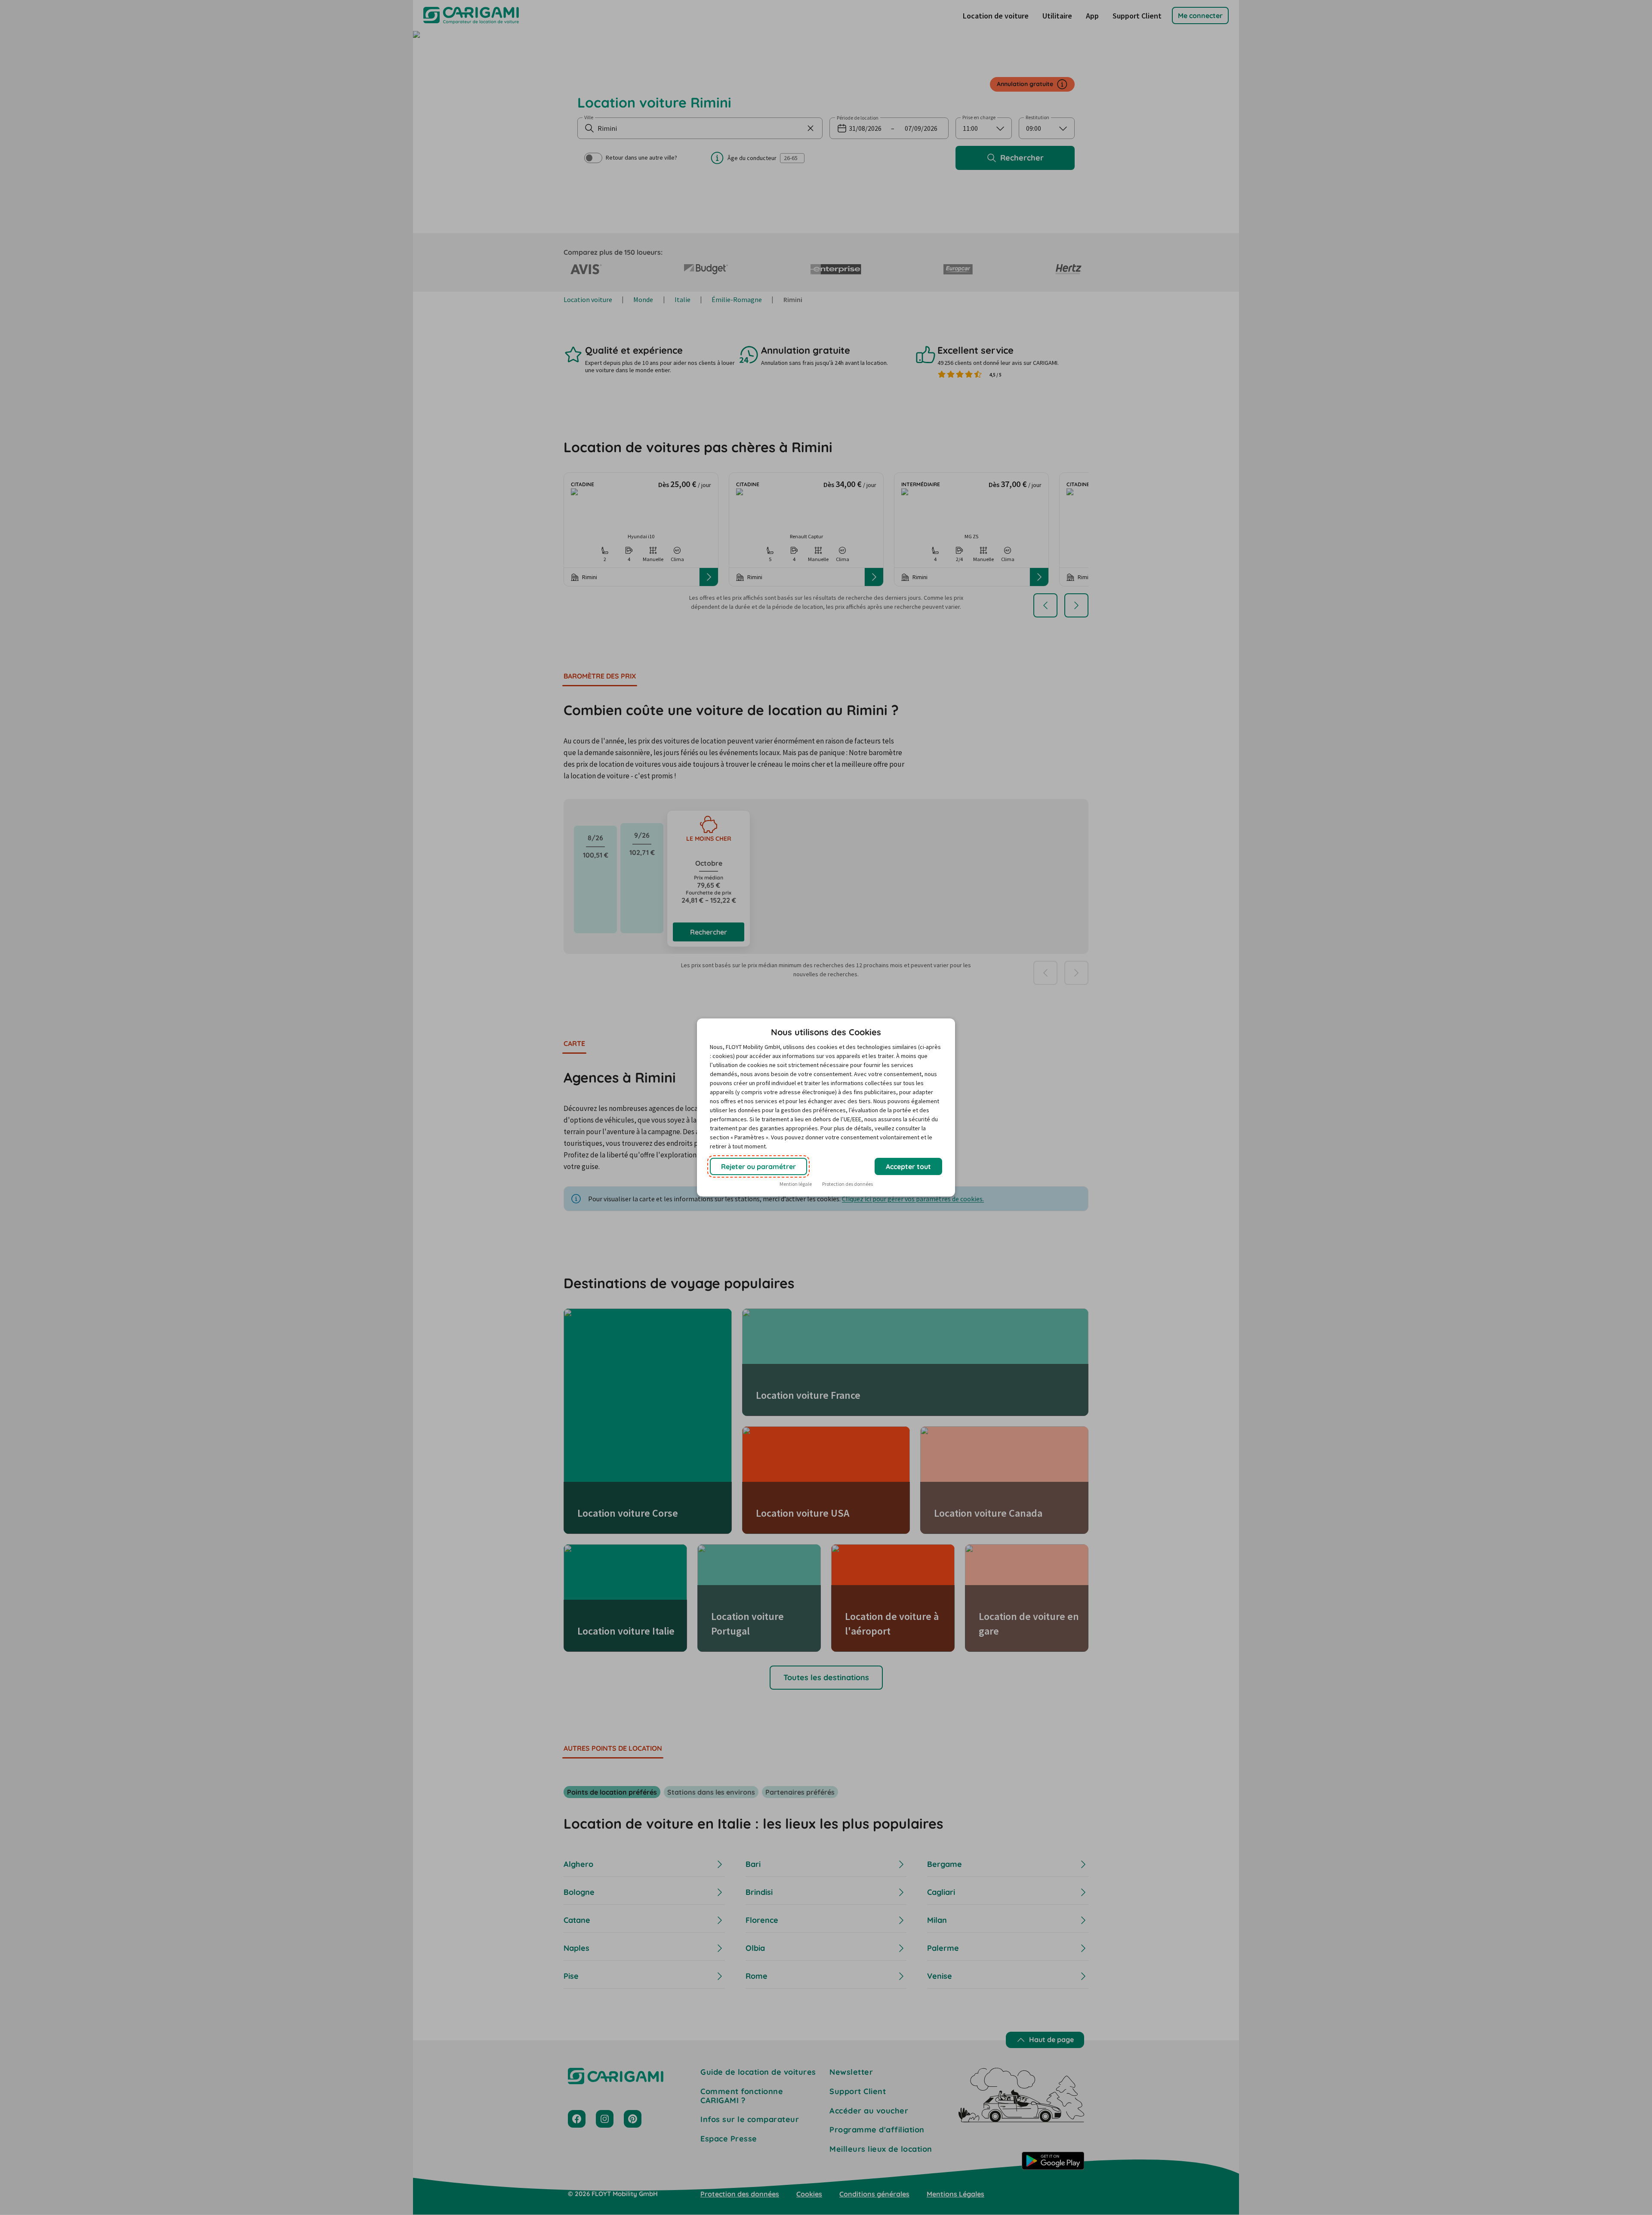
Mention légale (796, 1184)
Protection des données (848, 1184)
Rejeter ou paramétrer (758, 1166)
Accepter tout (908, 1166)
